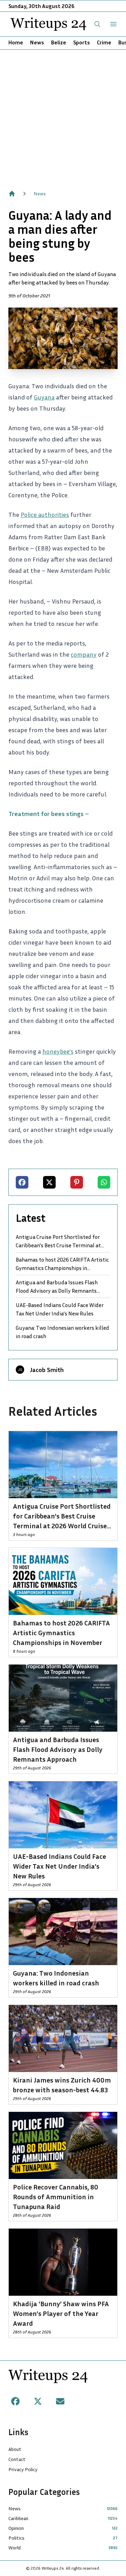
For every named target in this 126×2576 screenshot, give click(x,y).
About (15, 2449)
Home (16, 42)
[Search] (97, 24)
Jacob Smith (47, 1370)
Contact (17, 2459)
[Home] (12, 194)
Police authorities (45, 514)
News (37, 42)
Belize (59, 42)
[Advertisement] (63, 116)
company (84, 654)
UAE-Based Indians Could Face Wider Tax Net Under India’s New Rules (60, 1309)
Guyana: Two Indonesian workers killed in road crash (62, 1332)
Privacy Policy (23, 2469)
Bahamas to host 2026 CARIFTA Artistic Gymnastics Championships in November (62, 1264)
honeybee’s (58, 1051)
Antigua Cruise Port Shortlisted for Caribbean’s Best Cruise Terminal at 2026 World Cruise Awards (58, 1241)
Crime (104, 42)
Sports (82, 42)
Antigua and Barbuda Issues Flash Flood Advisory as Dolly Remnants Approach (57, 1287)
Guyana (44, 397)
